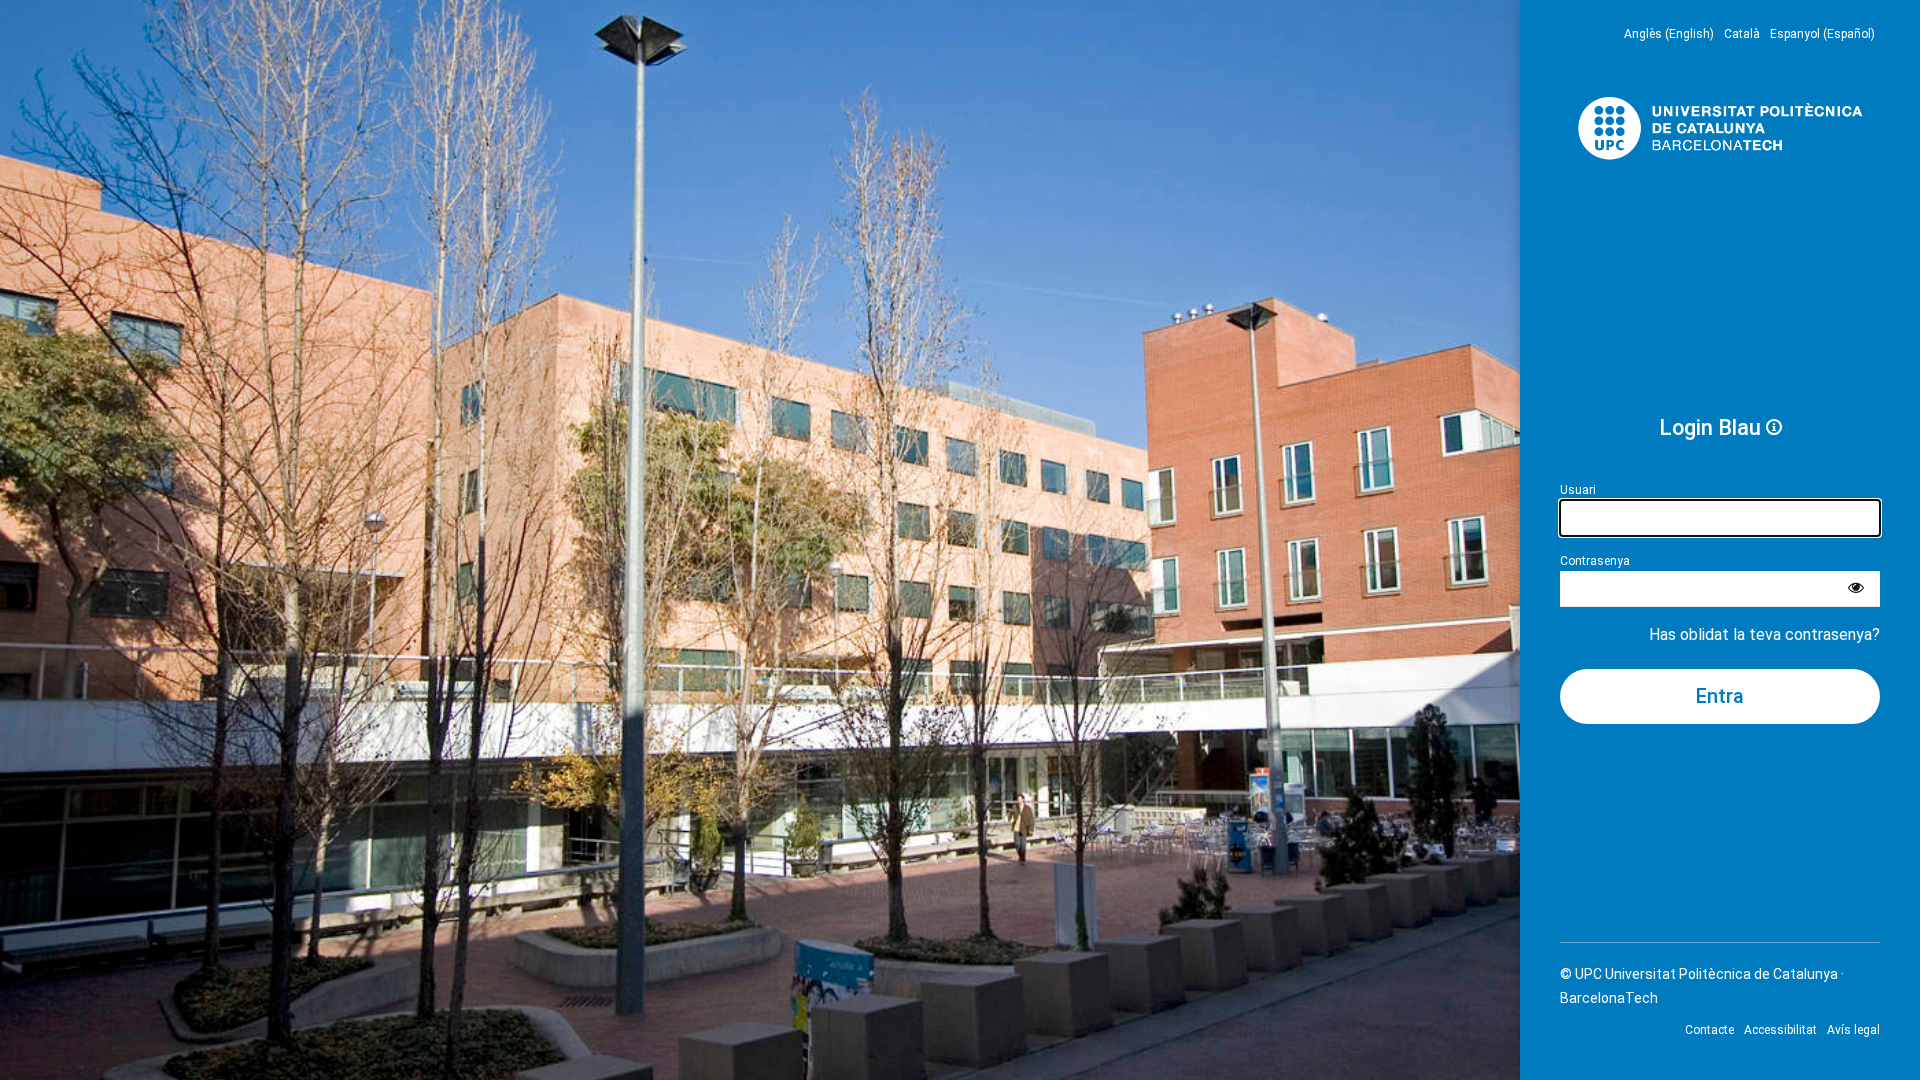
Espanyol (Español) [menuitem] (1822, 34)
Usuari (1578, 490)
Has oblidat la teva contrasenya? (1764, 634)
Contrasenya (1595, 561)
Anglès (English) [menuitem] (1669, 34)
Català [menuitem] (1742, 34)
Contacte (1709, 1030)
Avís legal (1853, 1030)
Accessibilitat (1780, 1030)
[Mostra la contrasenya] (1856, 589)
